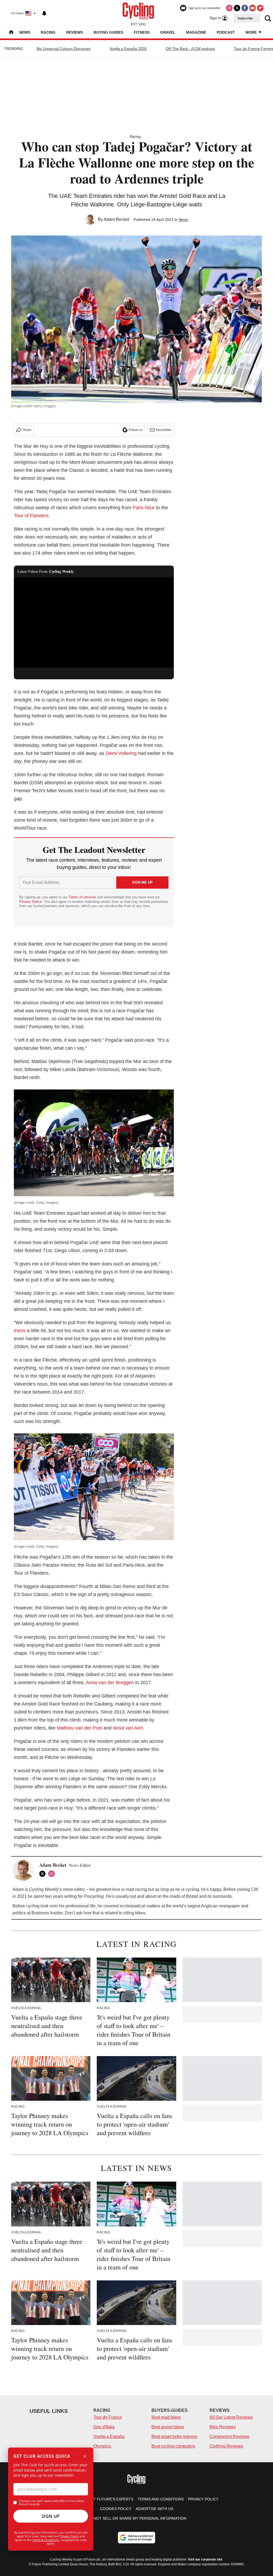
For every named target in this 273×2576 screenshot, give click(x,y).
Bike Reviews (223, 2427)
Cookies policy (116, 2509)
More (252, 32)
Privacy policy (203, 2499)
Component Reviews (229, 2436)
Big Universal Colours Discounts (63, 49)
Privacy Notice (31, 902)
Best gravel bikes (168, 2427)
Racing (48, 32)
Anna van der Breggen (110, 1683)
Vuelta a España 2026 (128, 49)
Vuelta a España (109, 2436)
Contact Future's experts (106, 2499)
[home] (11, 33)
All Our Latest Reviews (231, 2417)
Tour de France (108, 2417)
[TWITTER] (44, 1874)
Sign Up (51, 2516)
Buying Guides (108, 32)
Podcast (226, 32)
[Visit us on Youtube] (252, 8)
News (25, 32)
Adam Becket (116, 219)
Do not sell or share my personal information (137, 2518)
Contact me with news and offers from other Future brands (52, 2503)
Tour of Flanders (31, 516)
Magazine (196, 32)
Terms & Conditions (46, 2540)
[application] (94, 622)
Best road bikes (166, 2417)
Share (27, 430)
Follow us (136, 430)
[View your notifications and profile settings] (44, 13)
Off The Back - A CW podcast (190, 49)
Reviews (75, 32)
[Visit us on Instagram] (229, 8)
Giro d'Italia (104, 2427)
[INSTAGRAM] (53, 1874)
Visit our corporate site (205, 2559)
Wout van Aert (128, 1728)
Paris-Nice (144, 508)
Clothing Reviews (226, 2446)
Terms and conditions (161, 2499)
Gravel (168, 32)
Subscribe (245, 18)
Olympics (102, 2446)
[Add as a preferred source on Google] (136, 2538)
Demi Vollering (121, 753)
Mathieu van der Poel (79, 1728)
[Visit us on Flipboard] (260, 8)
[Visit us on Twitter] (237, 8)
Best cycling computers (173, 2446)
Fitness (142, 32)
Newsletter (164, 430)
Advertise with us (154, 2509)
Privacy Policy (69, 2536)
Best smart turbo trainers (174, 2436)
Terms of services (83, 897)
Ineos (20, 1331)
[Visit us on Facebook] (245, 8)
